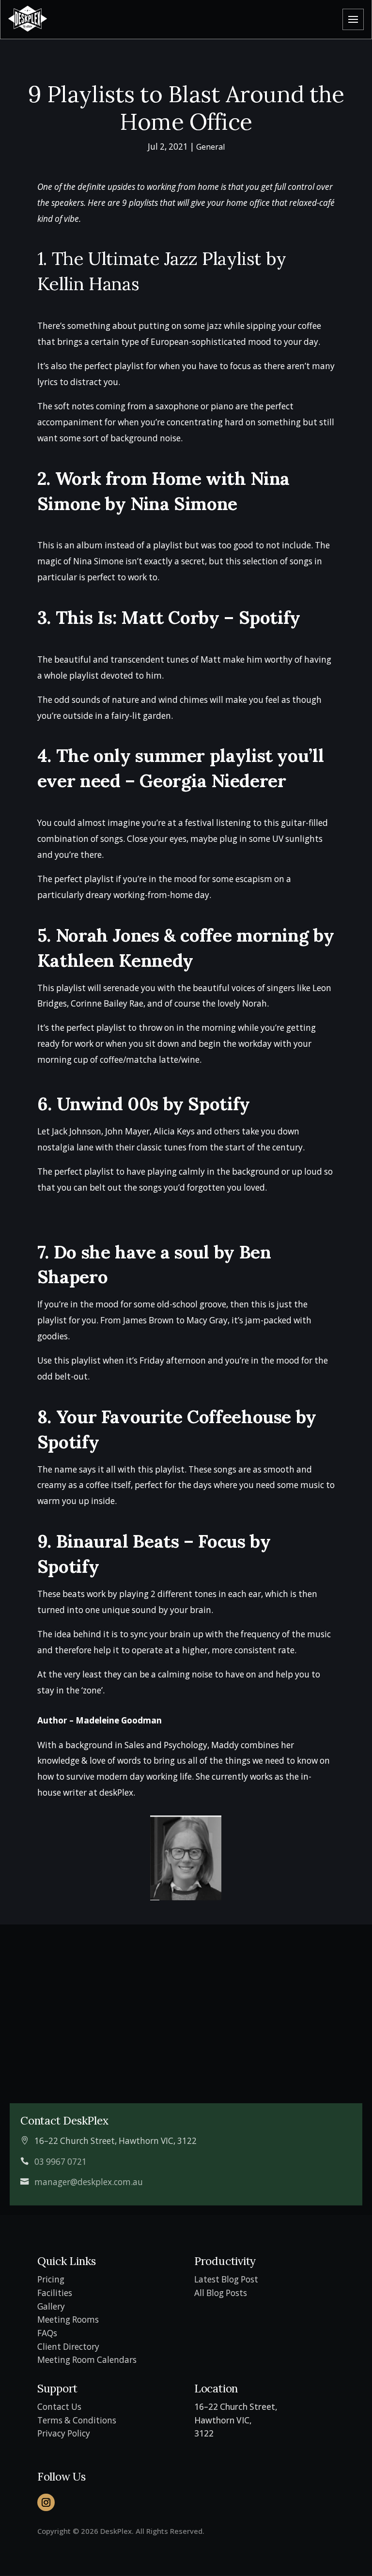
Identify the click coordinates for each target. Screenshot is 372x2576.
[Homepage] (28, 19)
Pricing (51, 2279)
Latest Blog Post (226, 2279)
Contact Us (59, 2407)
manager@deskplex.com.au (89, 2182)
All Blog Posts (221, 2293)
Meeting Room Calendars (88, 2360)
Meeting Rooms (68, 2320)
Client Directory (68, 2347)
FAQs (47, 2333)
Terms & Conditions (77, 2420)
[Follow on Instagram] (46, 2502)
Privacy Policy (64, 2433)
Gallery (51, 2306)
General (210, 147)
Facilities (55, 2293)
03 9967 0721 (61, 2162)
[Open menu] (353, 19)
